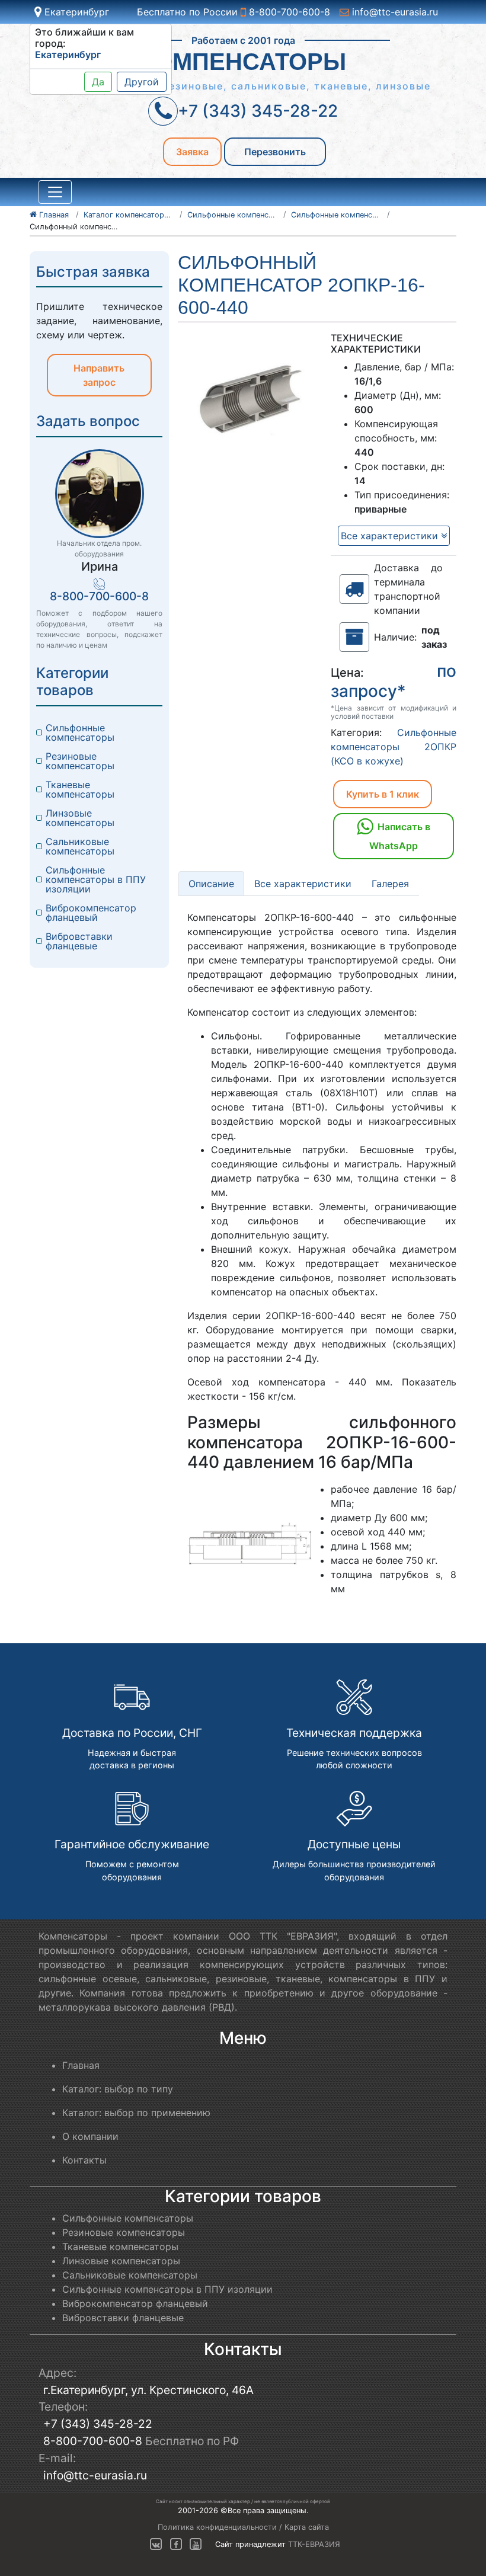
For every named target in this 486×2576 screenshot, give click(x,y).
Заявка (192, 152)
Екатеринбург (75, 12)
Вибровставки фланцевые (81, 941)
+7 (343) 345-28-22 (98, 2424)
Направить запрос (99, 375)
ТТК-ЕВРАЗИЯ (314, 2544)
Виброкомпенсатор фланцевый (92, 913)
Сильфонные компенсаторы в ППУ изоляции (97, 879)
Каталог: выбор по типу (118, 2089)
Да (98, 82)
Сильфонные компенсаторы (80, 732)
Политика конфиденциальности (217, 2527)
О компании (90, 2136)
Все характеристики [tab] (303, 884)
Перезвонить (275, 152)
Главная (81, 2065)
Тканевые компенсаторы (80, 789)
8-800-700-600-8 (288, 12)
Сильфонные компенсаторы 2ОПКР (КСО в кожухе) (394, 747)
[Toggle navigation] (55, 192)
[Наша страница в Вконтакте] (156, 2544)
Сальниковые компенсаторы (80, 846)
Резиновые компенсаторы (80, 761)
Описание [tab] (211, 884)
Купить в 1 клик (383, 794)
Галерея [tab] (390, 884)
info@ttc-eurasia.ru (394, 12)
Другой (142, 82)
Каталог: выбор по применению (136, 2113)
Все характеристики (391, 536)
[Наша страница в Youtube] (196, 2544)
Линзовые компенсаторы (80, 818)
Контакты (84, 2160)
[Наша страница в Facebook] (176, 2544)
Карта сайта (307, 2527)
